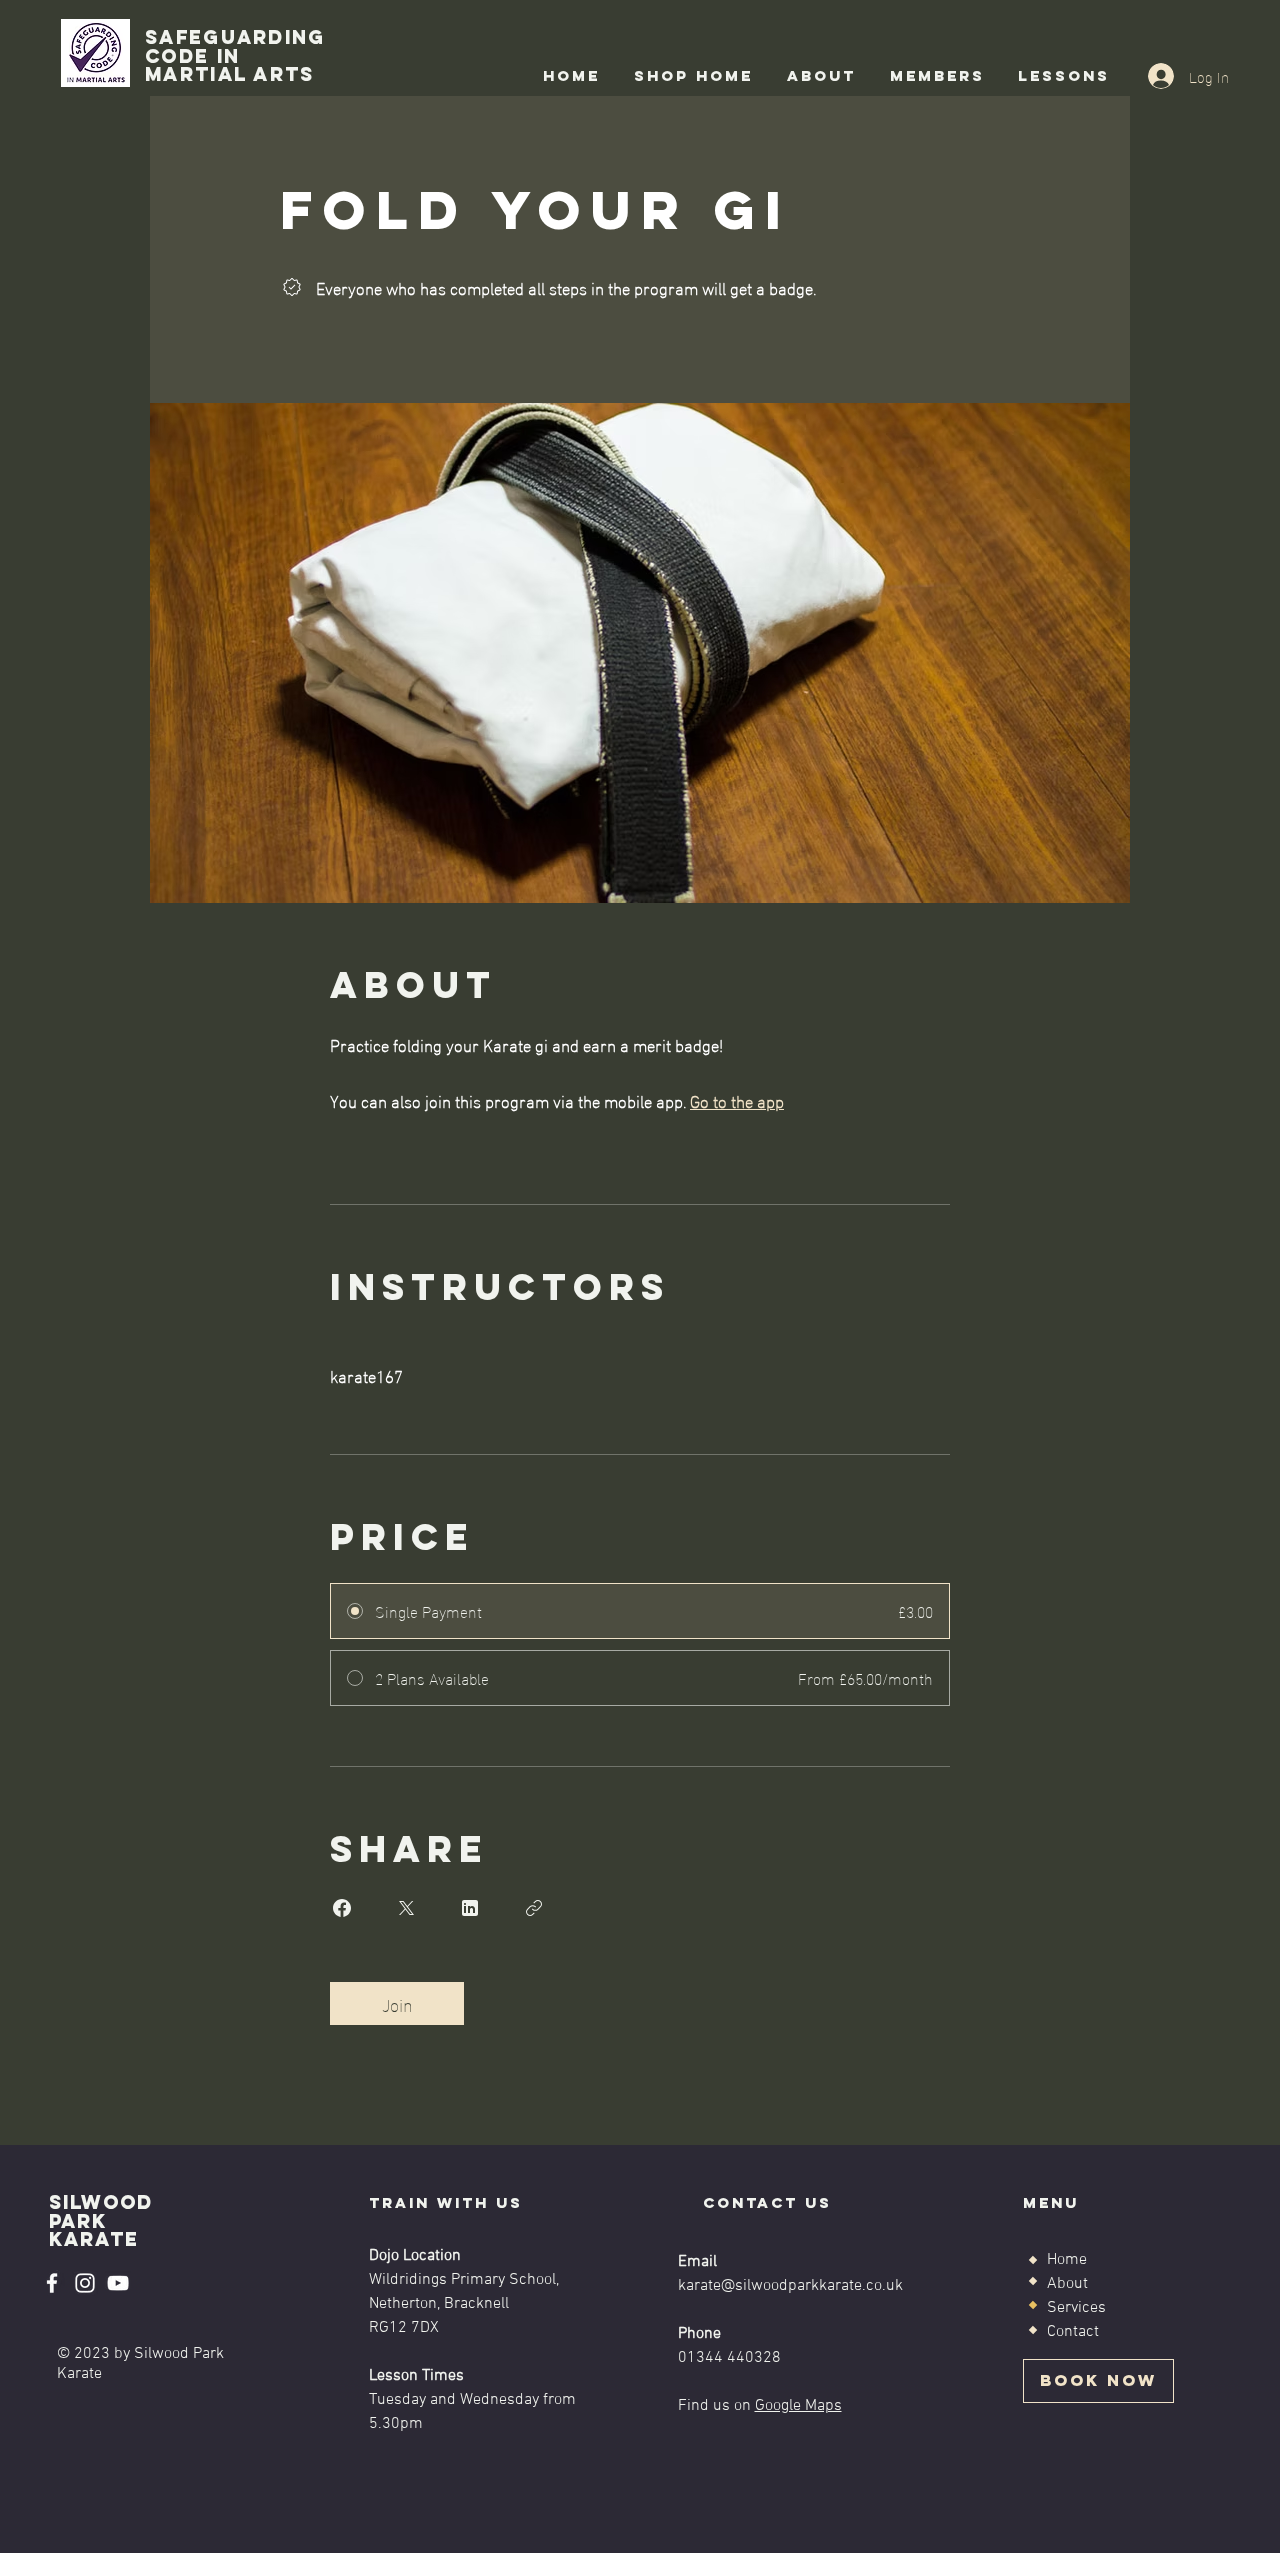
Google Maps (798, 2406)
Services (1076, 2308)
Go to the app (737, 1099)
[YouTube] (118, 2283)
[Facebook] (52, 2283)
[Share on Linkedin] (470, 1908)
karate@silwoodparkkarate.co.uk (790, 2286)
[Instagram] (85, 2283)
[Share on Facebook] (342, 1908)
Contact (1073, 2332)
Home (1067, 2260)
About (1067, 2284)
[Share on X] (406, 1908)
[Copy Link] (534, 1908)
